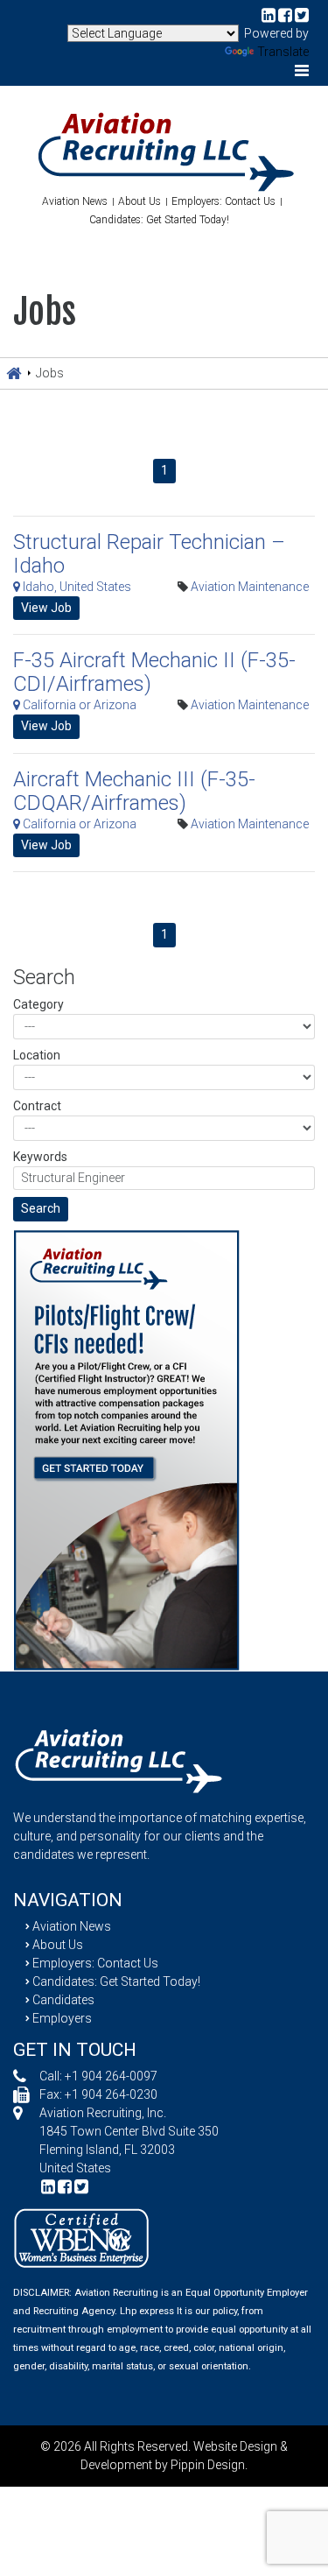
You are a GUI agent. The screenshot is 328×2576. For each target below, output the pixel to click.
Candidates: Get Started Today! (159, 220)
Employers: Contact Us (223, 201)
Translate (283, 52)
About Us (140, 201)
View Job (46, 608)
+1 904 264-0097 (111, 2076)
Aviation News (75, 201)
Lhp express (147, 2311)
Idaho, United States (76, 587)
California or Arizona (78, 705)
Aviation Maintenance (250, 587)
